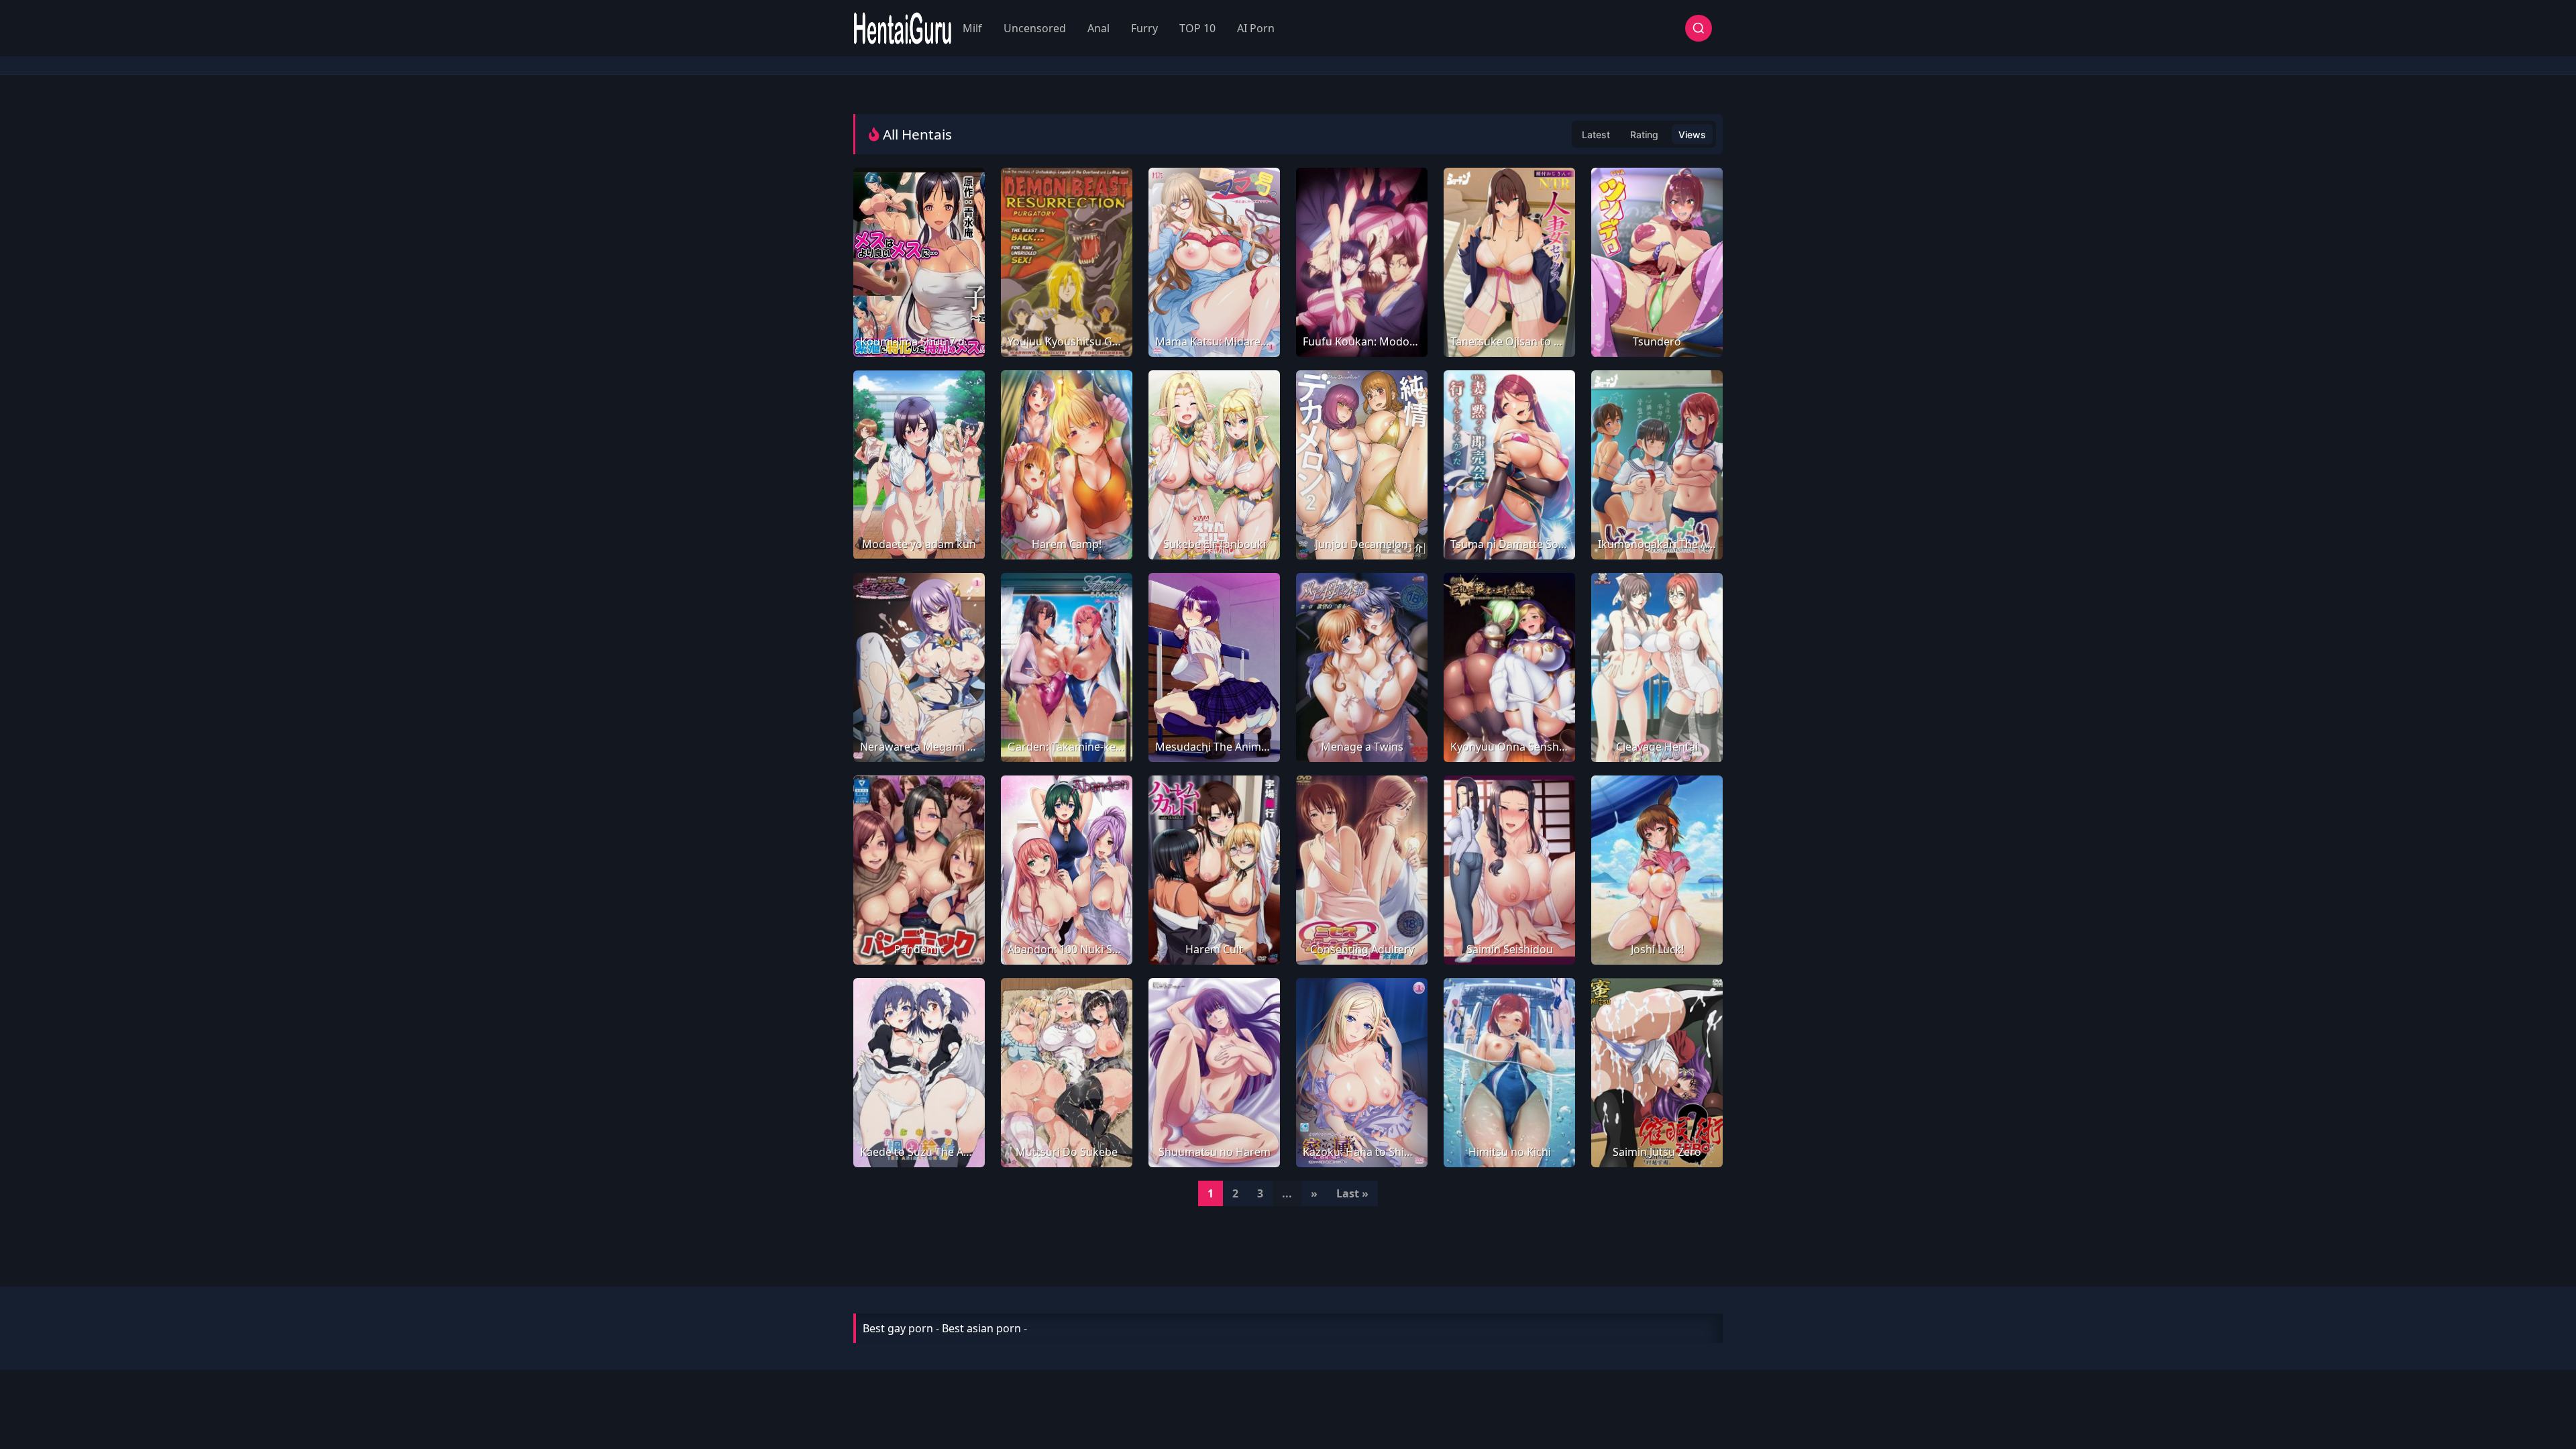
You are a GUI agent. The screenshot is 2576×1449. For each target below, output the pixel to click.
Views (1692, 135)
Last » (1352, 1193)
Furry (1144, 28)
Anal (1098, 28)
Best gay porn (898, 1328)
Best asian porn (981, 1328)
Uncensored (1035, 28)
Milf (972, 28)
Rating (1644, 135)
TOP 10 (1197, 28)
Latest (1596, 135)
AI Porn (1256, 28)
